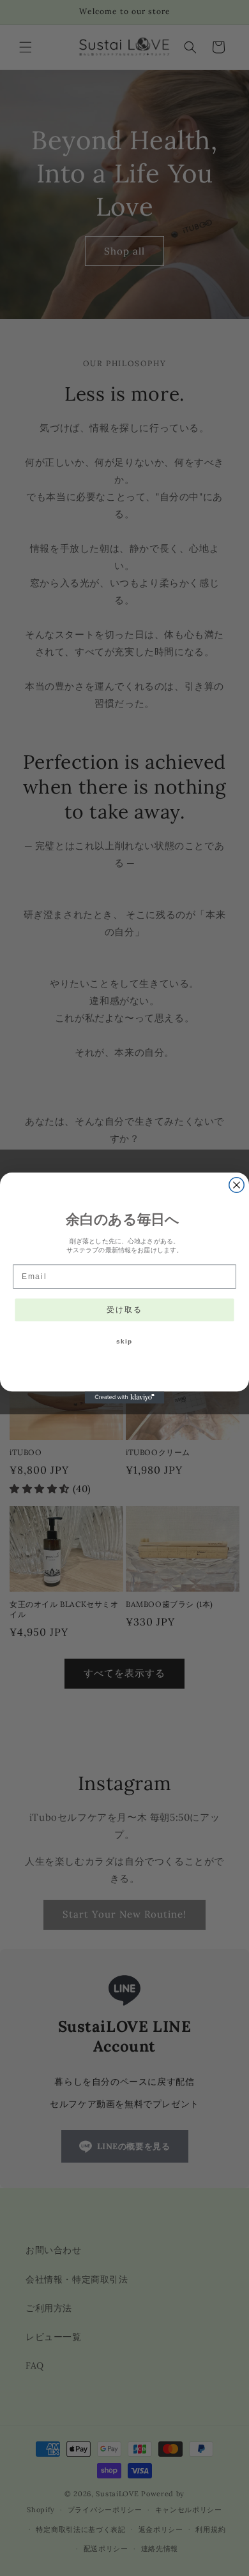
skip (125, 1342)
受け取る (124, 1309)
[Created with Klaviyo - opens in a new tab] (125, 1397)
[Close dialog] (237, 1185)
